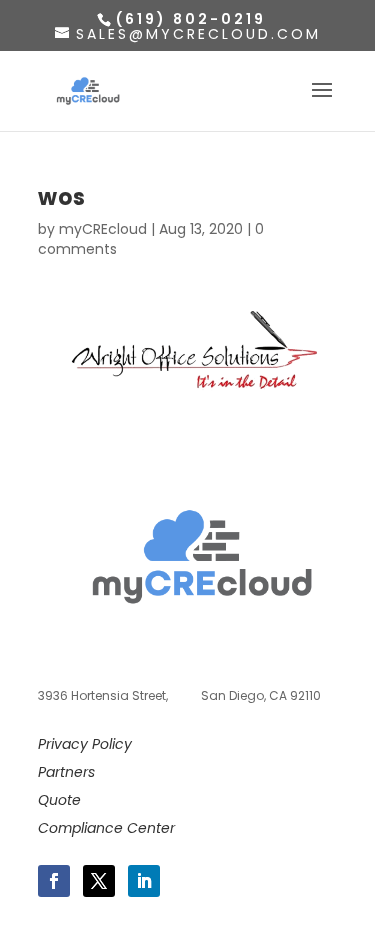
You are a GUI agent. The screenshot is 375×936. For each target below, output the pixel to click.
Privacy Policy (85, 744)
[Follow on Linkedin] (144, 881)
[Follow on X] (99, 881)
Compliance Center (106, 828)
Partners (66, 772)
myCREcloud (103, 229)
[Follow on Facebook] (54, 881)
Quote (59, 800)
